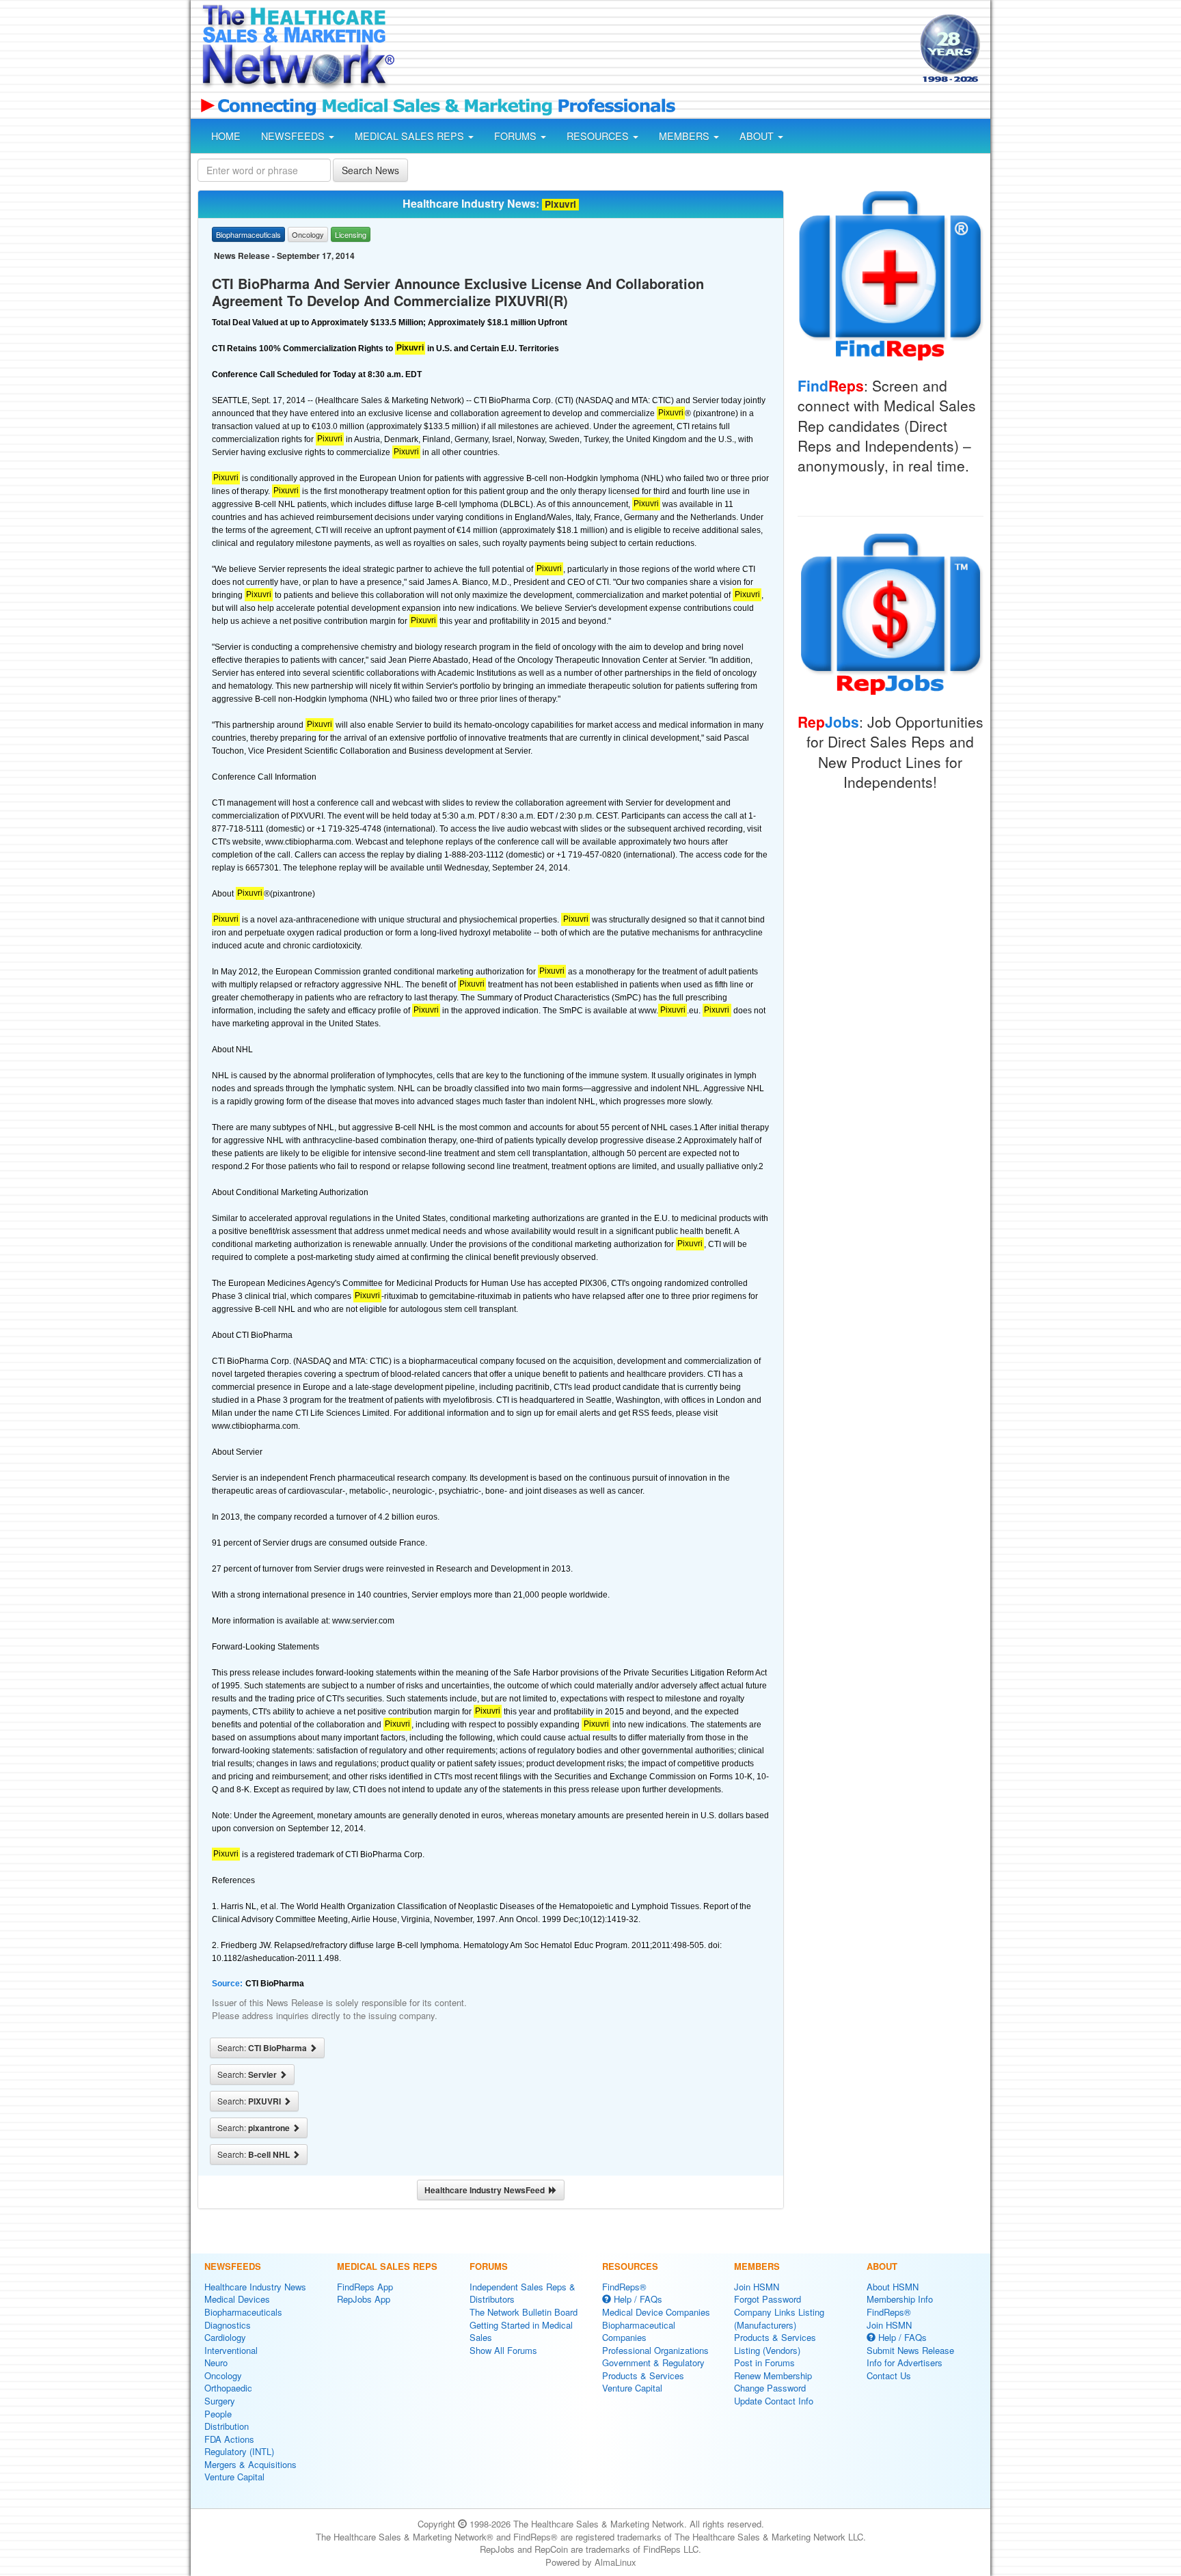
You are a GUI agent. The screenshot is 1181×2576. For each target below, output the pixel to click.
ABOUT (758, 136)
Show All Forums (503, 2350)
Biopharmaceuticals (243, 2312)
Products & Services (643, 2375)
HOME (226, 136)
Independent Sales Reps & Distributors (522, 2293)
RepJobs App (364, 2299)
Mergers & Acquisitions (250, 2464)
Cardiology (225, 2337)
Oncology (223, 2375)
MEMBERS (685, 136)
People (218, 2414)
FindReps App (365, 2287)
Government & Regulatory (653, 2362)
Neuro (216, 2362)
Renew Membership (773, 2375)
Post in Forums (764, 2362)
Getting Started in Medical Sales (521, 2331)
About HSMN (893, 2287)
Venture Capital (234, 2477)
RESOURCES (599, 136)
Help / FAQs (637, 2299)
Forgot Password (768, 2299)
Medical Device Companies (656, 2312)
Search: (263, 2048)
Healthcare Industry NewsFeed (487, 2190)
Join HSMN (757, 2287)
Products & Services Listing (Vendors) (775, 2344)
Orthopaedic (228, 2388)
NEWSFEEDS (294, 136)
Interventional (231, 2350)
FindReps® (624, 2287)
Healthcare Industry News (255, 2287)
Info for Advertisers (905, 2362)
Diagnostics (228, 2325)
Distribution (227, 2426)
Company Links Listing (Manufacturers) (779, 2318)
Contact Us (889, 2375)
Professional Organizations (655, 2350)
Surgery (220, 2401)
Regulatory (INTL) (239, 2451)
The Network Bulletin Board (524, 2312)
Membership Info (900, 2299)
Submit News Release (910, 2350)
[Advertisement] (656, 50)
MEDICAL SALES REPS (411, 136)
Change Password (770, 2388)
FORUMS (517, 136)
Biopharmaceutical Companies (639, 2331)
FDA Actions (229, 2439)
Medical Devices (237, 2299)
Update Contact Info (774, 2401)
